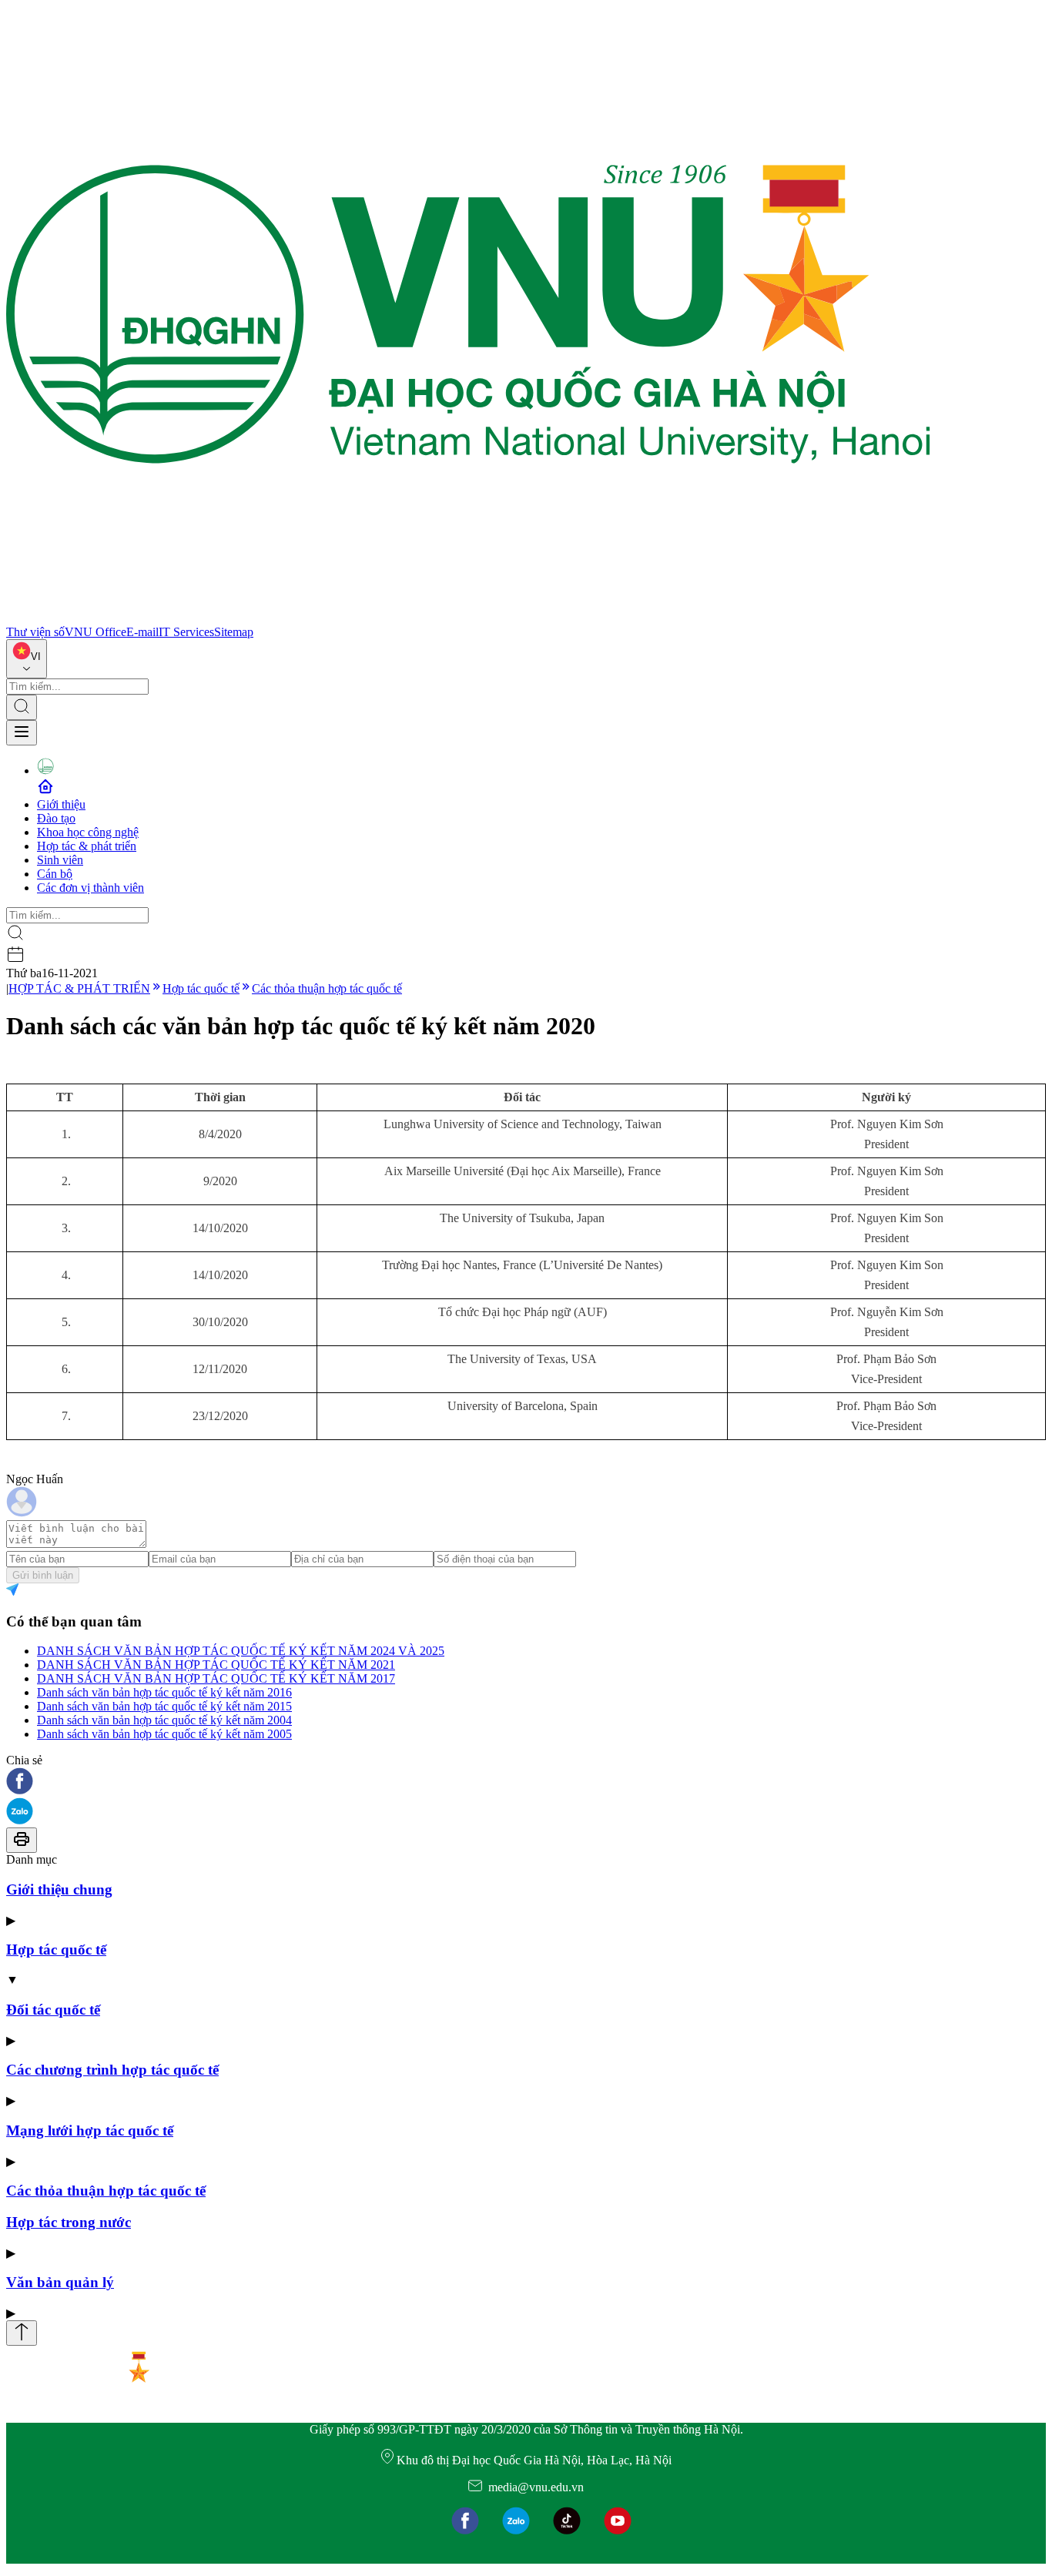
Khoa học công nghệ (88, 832)
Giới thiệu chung (59, 1889)
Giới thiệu (61, 804)
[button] (526, 1782)
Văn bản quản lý (60, 2282)
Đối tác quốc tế (53, 2010)
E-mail (142, 632)
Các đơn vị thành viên (90, 888)
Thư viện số (35, 632)
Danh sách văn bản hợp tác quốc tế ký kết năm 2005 (164, 1734)
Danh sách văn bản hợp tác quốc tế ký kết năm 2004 (164, 1720)
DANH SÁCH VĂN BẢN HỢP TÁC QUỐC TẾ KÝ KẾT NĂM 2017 (216, 1678)
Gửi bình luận (43, 1575)
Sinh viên (60, 860)
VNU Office (95, 632)
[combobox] (27, 659)
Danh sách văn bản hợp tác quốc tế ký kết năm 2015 (164, 1706)
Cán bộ (55, 874)
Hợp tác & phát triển (87, 846)
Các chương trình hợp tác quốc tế (112, 2070)
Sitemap (234, 632)
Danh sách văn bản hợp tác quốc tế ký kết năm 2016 (164, 1692)
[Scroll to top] (22, 2333)
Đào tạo (56, 818)
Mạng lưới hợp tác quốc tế (90, 2130)
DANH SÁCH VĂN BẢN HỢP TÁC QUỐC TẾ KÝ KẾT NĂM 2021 (216, 1665)
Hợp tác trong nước (69, 2222)
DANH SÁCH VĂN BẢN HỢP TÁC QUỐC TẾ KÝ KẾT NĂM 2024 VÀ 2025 (241, 1651)
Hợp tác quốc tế (201, 988)
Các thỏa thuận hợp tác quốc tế (327, 988)
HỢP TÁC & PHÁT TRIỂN (79, 988)
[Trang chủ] (468, 618)
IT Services (186, 632)
